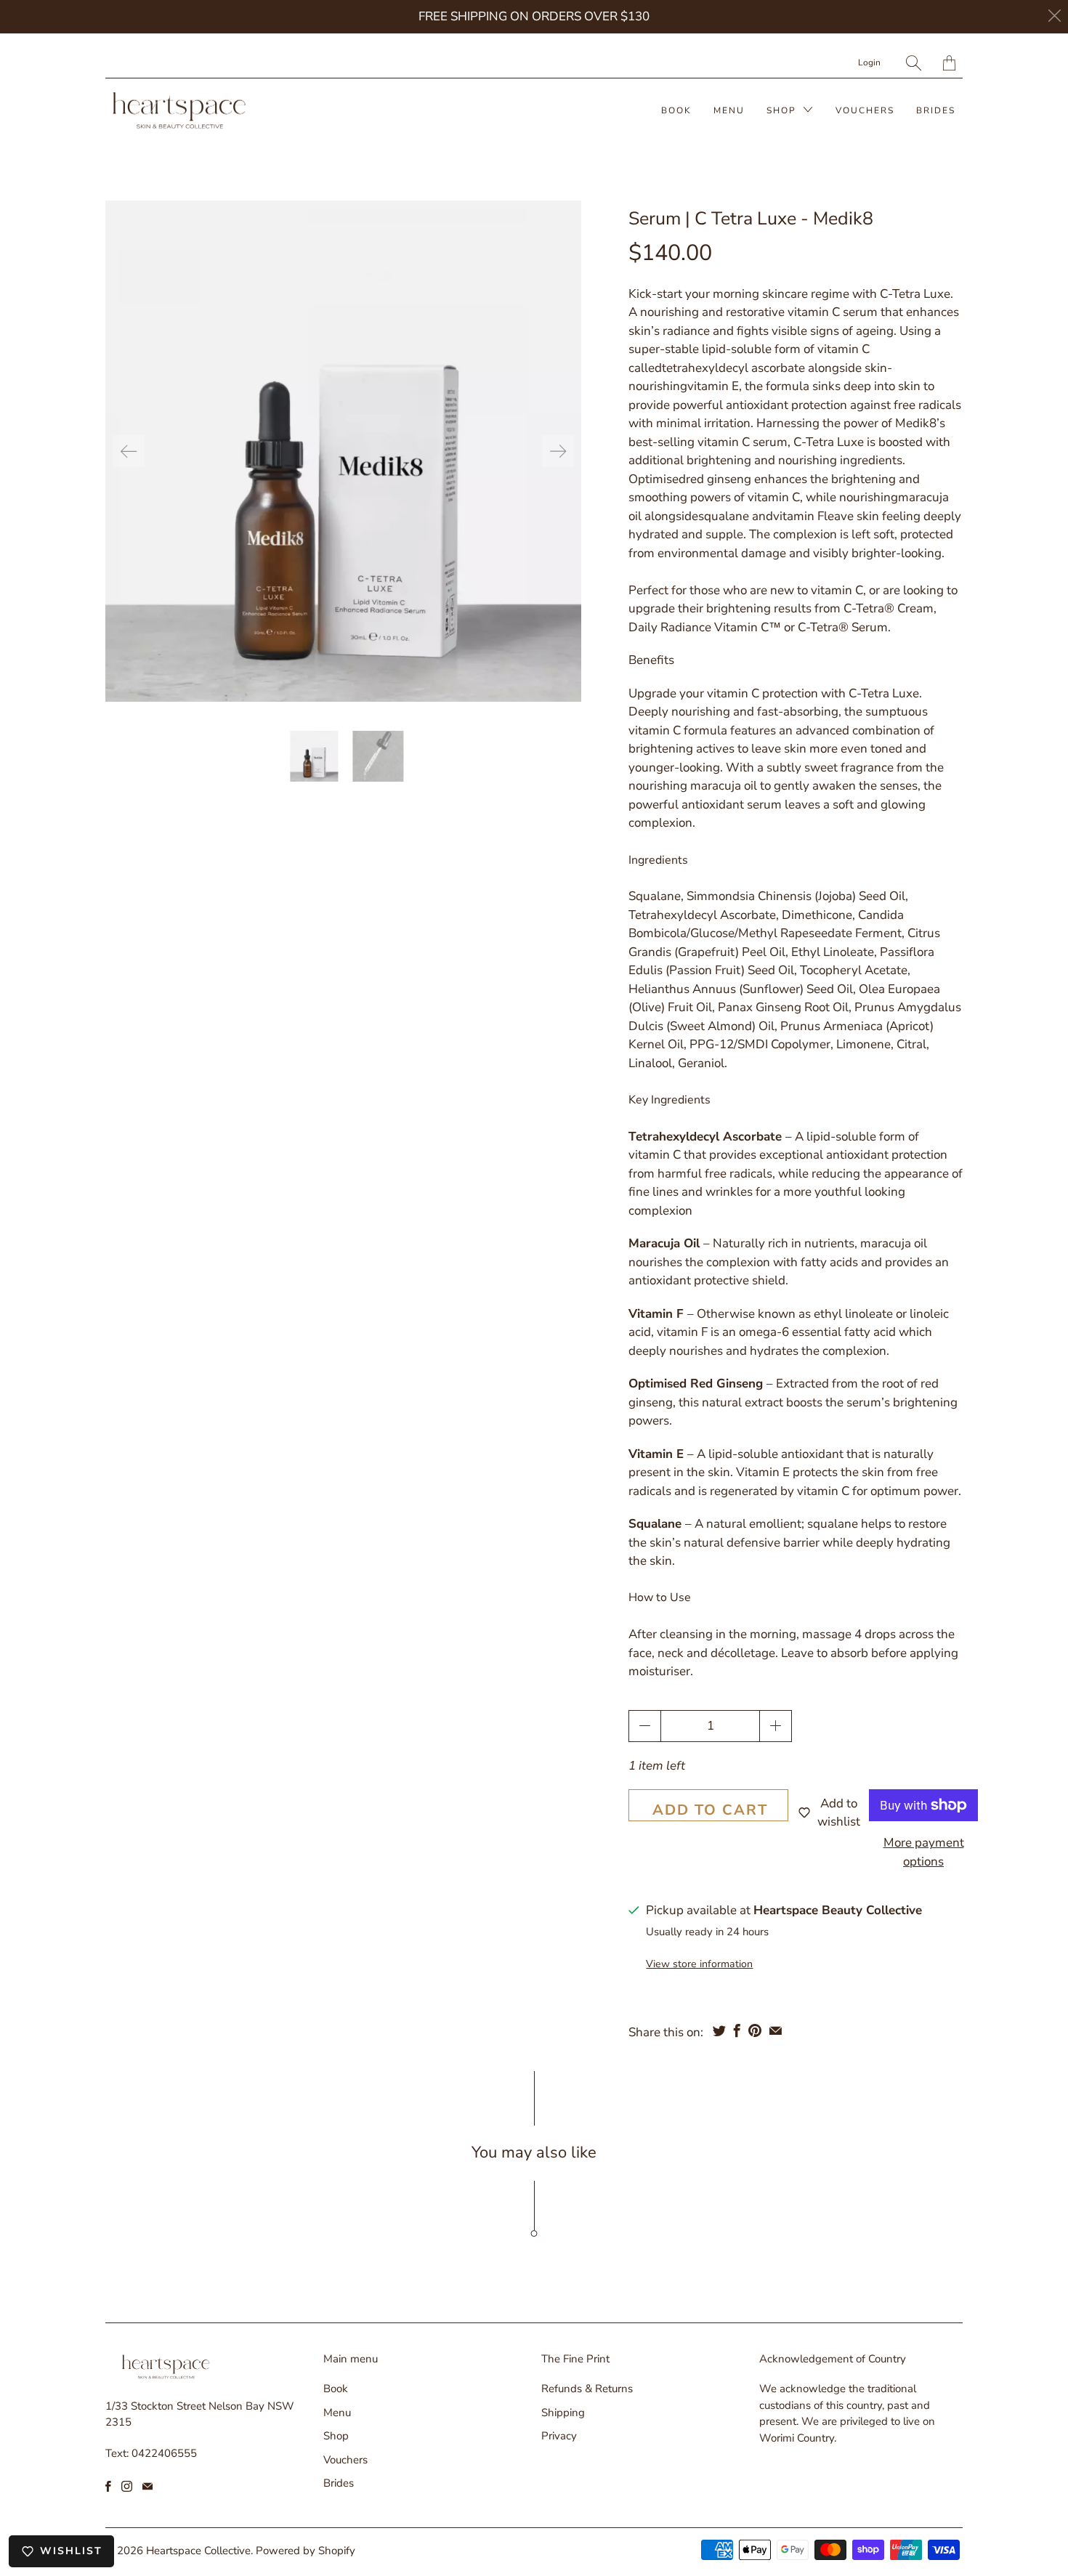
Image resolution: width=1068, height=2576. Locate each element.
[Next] (558, 451)
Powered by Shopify (306, 2551)
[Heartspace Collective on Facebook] (108, 2486)
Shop (783, 110)
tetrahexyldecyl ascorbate (733, 368)
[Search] (914, 63)
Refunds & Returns (587, 2389)
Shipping (563, 2413)
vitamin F (798, 516)
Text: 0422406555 (151, 2453)
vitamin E (713, 386)
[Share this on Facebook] (737, 2030)
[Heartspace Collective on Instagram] (127, 2486)
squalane (724, 516)
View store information (699, 1964)
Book (676, 110)
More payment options (924, 1852)
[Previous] (129, 451)
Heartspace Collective (198, 2551)
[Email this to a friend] (776, 2030)
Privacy (559, 2436)
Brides (936, 110)
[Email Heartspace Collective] (147, 2486)
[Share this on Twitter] (719, 2030)
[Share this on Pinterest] (755, 2030)
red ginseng (719, 479)
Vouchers (865, 110)
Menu (729, 110)
